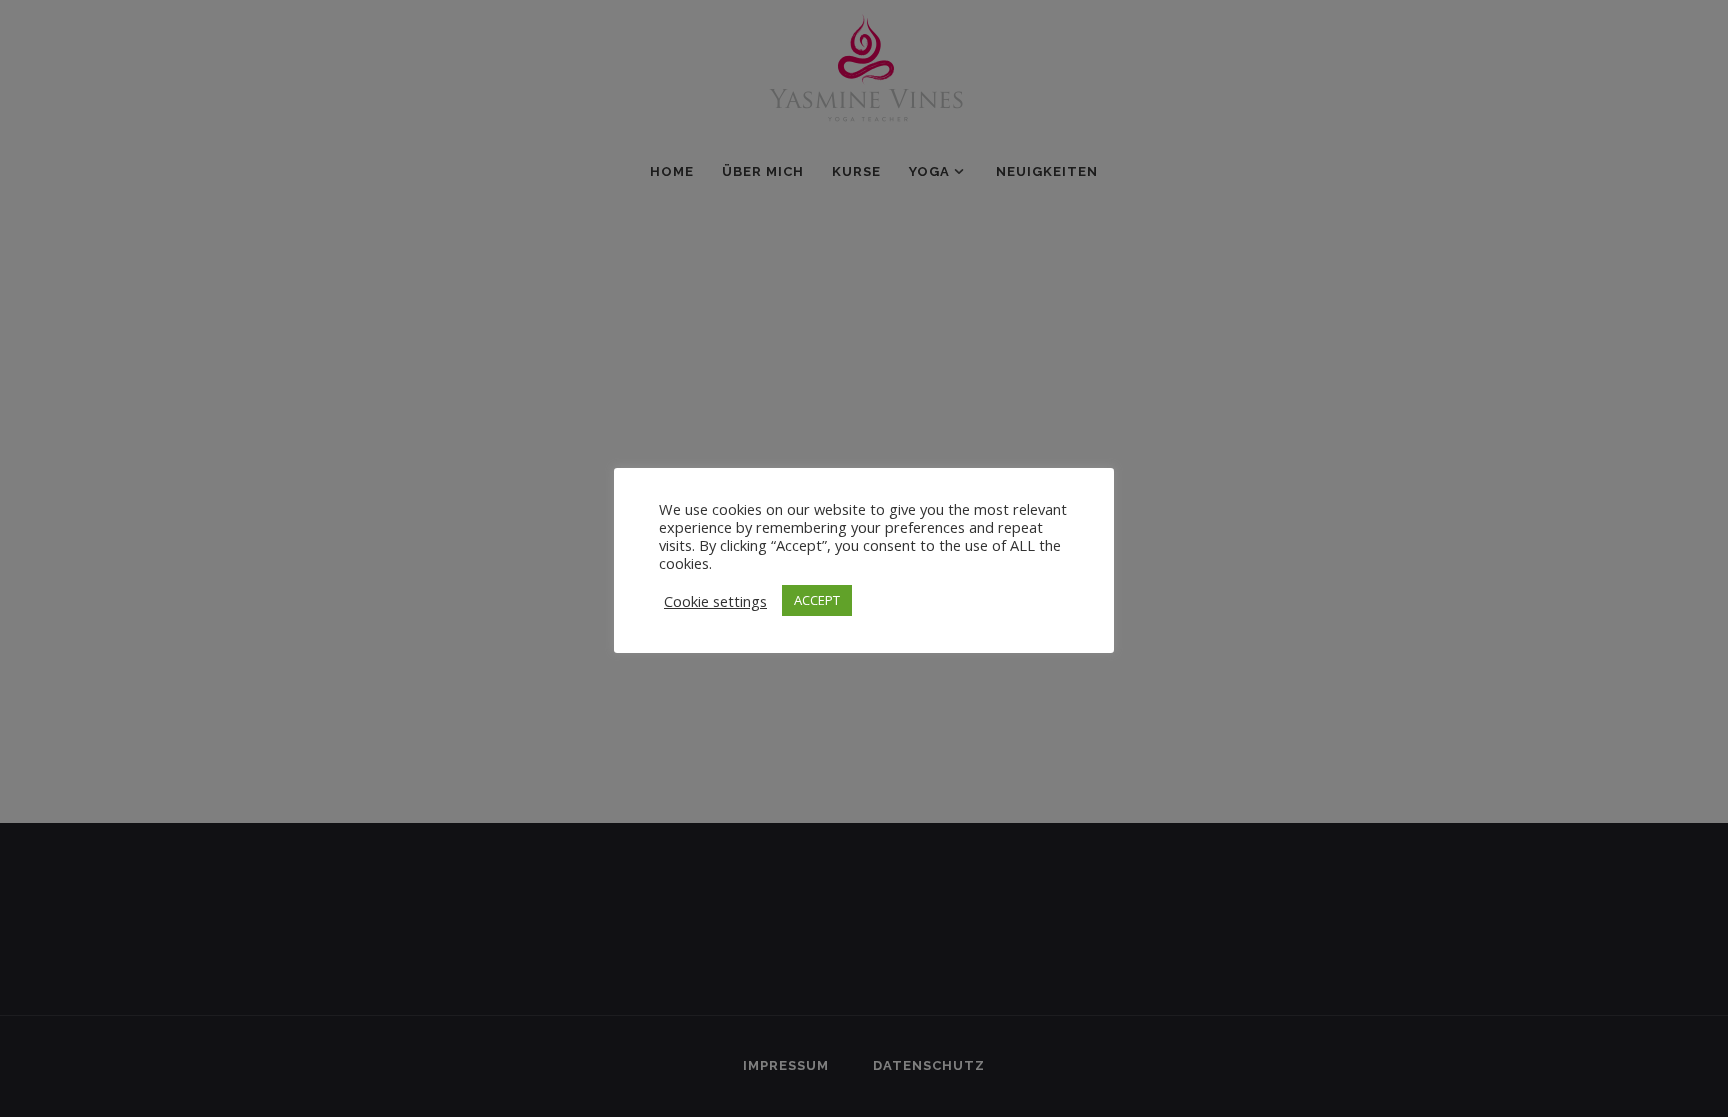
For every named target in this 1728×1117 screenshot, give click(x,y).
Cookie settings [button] (715, 601)
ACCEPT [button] (817, 600)
